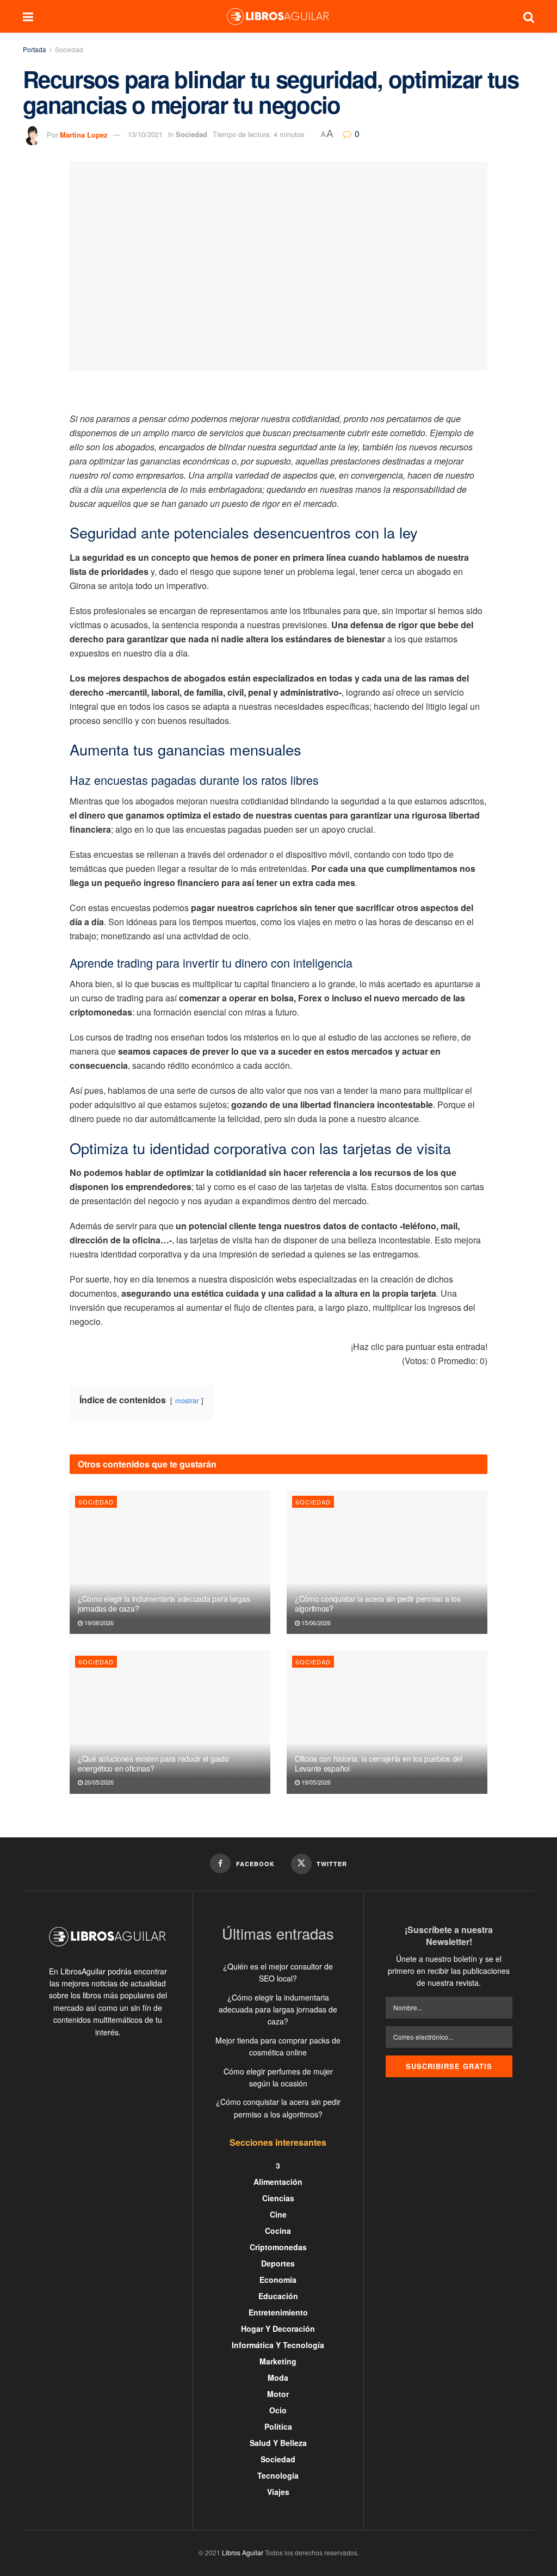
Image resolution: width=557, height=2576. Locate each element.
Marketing (278, 2361)
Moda (278, 2377)
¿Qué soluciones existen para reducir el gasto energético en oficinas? (153, 1763)
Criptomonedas (278, 2247)
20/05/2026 (98, 1782)
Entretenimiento (278, 2312)
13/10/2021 (145, 134)
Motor (278, 2394)
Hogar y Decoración (278, 2329)
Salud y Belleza (278, 2443)
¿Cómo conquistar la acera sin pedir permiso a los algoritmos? (377, 1603)
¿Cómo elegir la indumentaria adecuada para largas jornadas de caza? (164, 1603)
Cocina (278, 2231)
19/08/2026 (98, 1623)
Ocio (278, 2410)
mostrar (187, 1400)
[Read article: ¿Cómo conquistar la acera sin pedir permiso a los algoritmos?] (387, 1562)
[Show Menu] (28, 16)
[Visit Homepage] (278, 16)
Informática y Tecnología (278, 2345)
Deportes (278, 2263)
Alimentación (278, 2182)
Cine (278, 2214)
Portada (35, 49)
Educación (278, 2296)
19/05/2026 (315, 1782)
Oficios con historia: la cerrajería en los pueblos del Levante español (379, 1763)
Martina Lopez (84, 134)
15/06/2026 (315, 1623)
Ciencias (278, 2198)
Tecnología (278, 2475)
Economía (278, 2280)
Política (278, 2426)
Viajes (278, 2492)
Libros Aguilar (243, 2552)
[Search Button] (529, 16)
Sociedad (69, 49)
